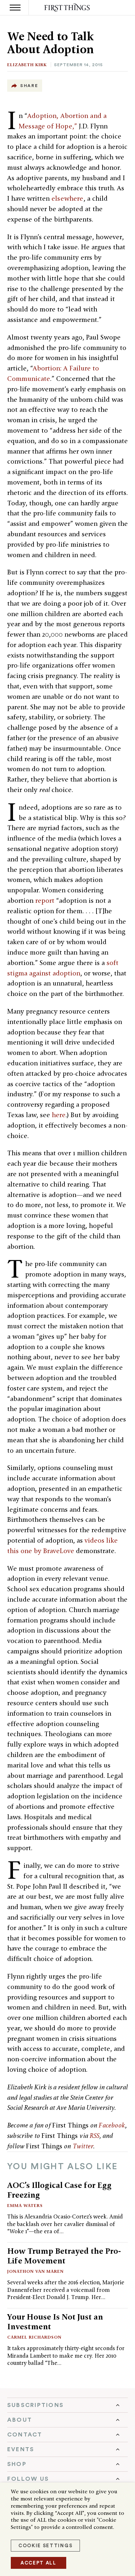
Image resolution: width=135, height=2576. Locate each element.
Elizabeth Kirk (27, 65)
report (45, 900)
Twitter (83, 2146)
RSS (95, 2136)
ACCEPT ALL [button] (39, 2563)
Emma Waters (25, 2205)
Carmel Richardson (34, 2337)
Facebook (112, 2125)
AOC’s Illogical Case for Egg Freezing (59, 2190)
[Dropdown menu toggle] (67, 2405)
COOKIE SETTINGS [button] (45, 2546)
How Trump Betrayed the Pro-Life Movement (64, 2256)
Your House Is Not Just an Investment (55, 2322)
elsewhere (67, 198)
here (59, 1115)
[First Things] (67, 8)
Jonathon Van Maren (35, 2271)
